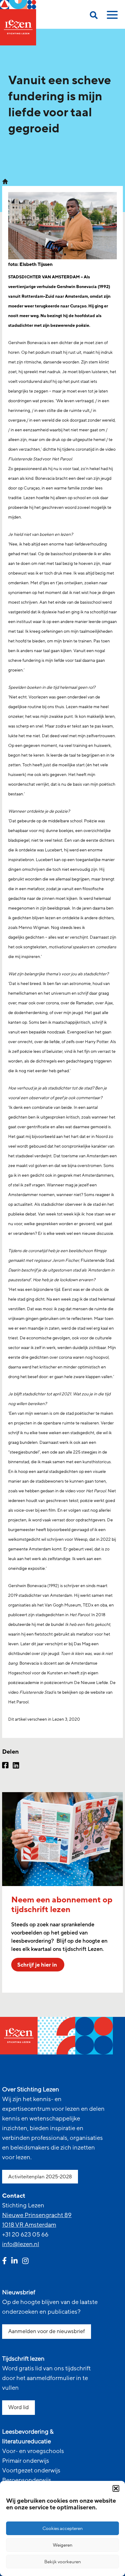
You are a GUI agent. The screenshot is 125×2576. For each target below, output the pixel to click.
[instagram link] (25, 2262)
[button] (116, 2488)
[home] (18, 23)
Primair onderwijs (26, 2461)
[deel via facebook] (5, 1766)
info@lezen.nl (21, 2244)
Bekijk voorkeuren (63, 2562)
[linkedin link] (14, 2262)
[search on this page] (94, 16)
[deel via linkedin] (16, 1766)
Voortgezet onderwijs (31, 2471)
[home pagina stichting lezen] (5, 181)
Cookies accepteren (63, 2528)
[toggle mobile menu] (111, 17)
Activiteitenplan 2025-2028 (40, 2177)
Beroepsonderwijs (27, 2480)
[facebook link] (4, 2262)
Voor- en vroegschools (33, 2451)
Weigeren (63, 2545)
